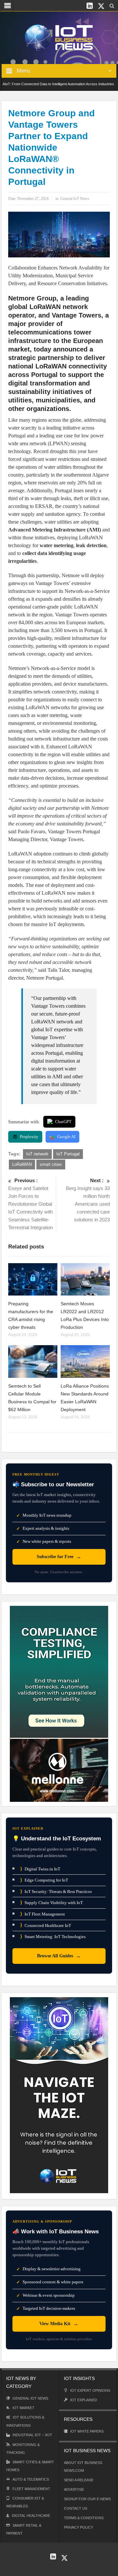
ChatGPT (63, 1122)
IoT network (37, 1154)
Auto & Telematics (31, 2479)
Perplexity (29, 1137)
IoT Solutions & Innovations (25, 2421)
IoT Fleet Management (43, 1914)
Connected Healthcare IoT (46, 1925)
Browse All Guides (59, 1956)
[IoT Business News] (59, 37)
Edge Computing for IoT (44, 1880)
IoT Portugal (68, 1154)
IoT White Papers (87, 2431)
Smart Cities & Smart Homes (30, 2466)
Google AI (66, 1137)
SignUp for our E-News (87, 2499)
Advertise (74, 2489)
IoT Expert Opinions (90, 2390)
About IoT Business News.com (83, 2467)
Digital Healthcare (31, 2516)
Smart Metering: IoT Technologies (53, 1937)
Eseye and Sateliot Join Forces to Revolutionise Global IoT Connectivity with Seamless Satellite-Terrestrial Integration (30, 1204)
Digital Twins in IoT (40, 1869)
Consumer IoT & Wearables (25, 2502)
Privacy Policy (79, 2527)
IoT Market (23, 2408)
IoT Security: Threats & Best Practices (56, 1891)
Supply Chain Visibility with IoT (52, 1903)
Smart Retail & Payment (24, 2529)
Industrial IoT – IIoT (32, 2435)
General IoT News (75, 199)
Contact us (76, 2508)
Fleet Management (31, 2489)
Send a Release (79, 2480)
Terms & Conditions (84, 2518)
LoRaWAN (22, 1164)
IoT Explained (84, 2400)
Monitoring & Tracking (23, 2449)
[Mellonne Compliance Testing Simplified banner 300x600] (59, 1703)
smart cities (51, 1164)
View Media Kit (59, 2324)
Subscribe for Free (59, 1557)
